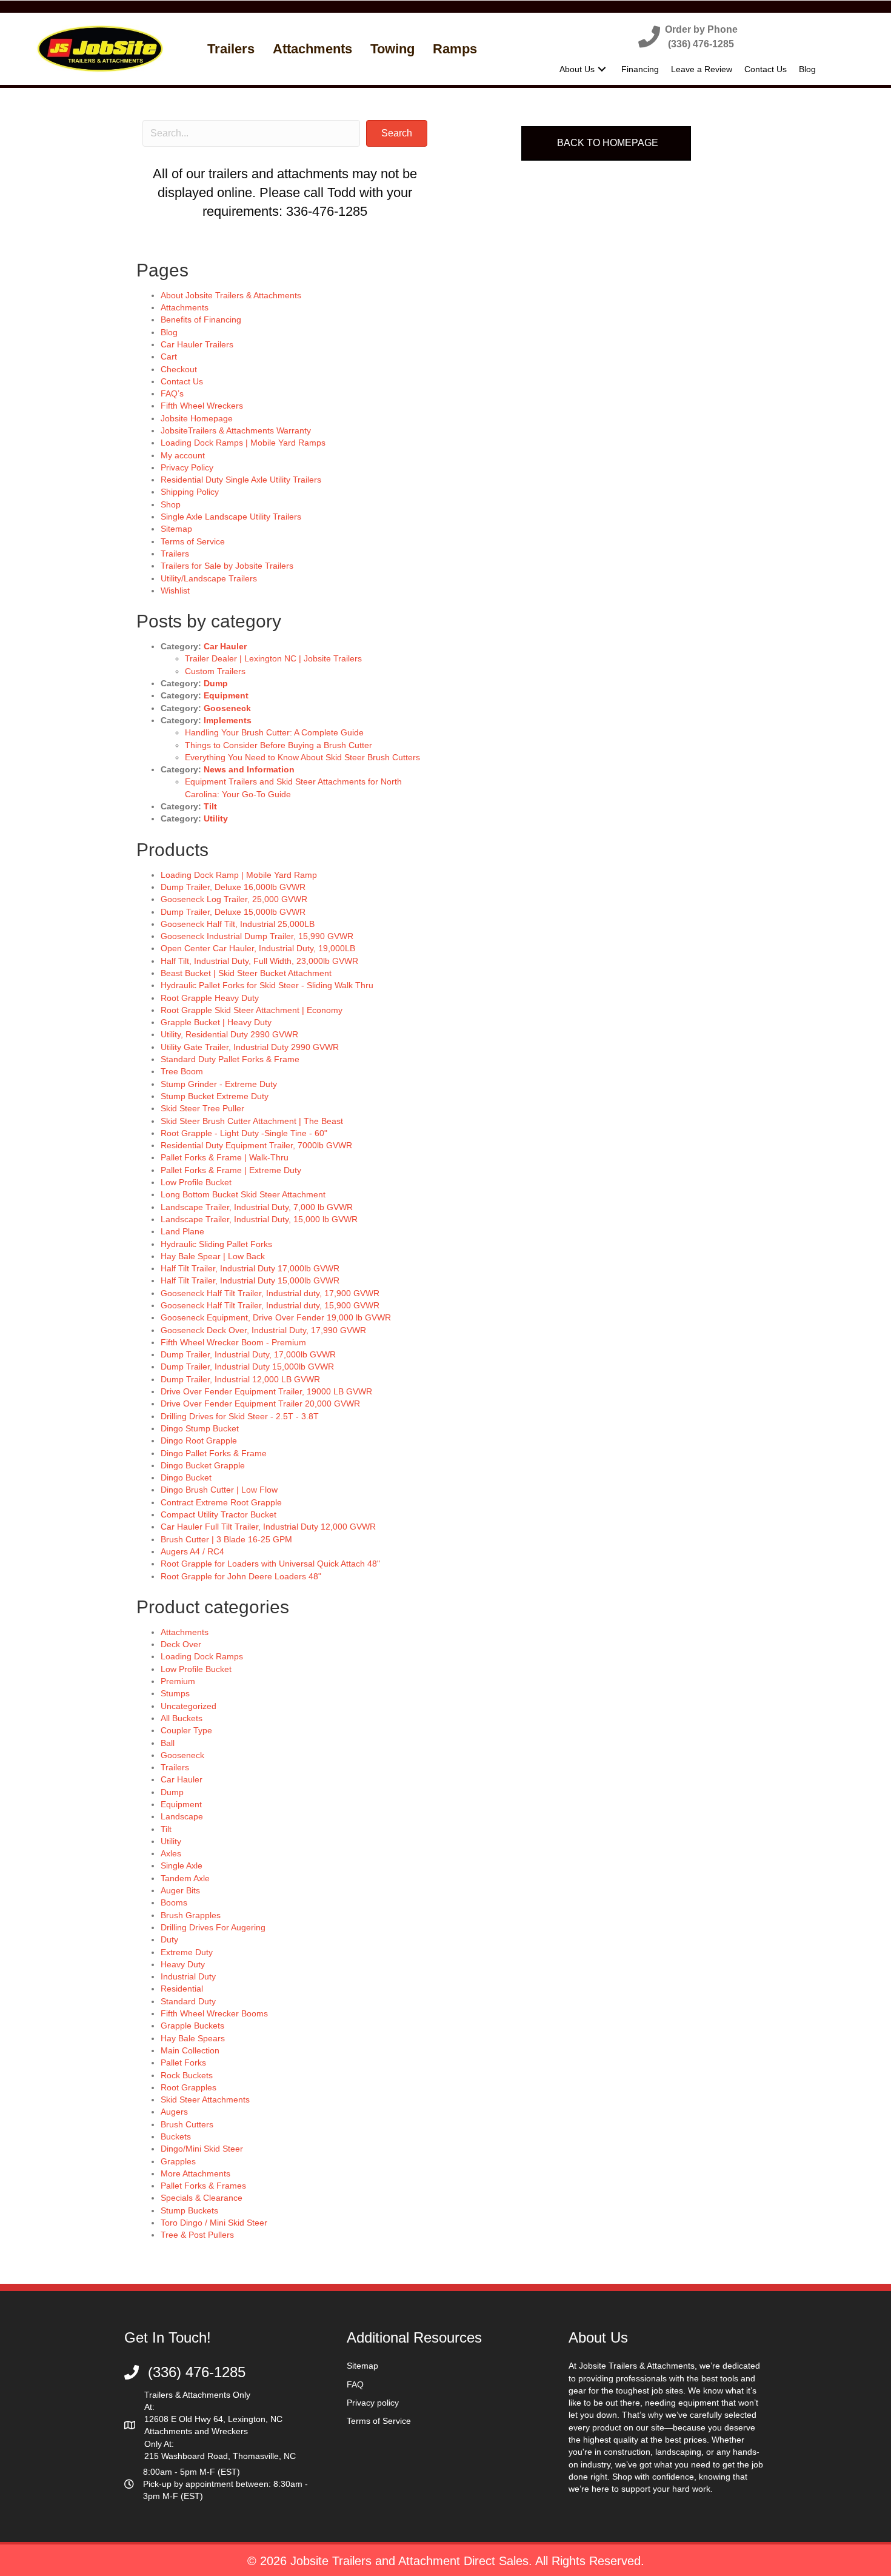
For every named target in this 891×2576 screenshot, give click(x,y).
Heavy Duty (183, 1964)
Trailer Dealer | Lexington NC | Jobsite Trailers (273, 658)
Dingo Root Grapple (199, 1440)
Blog (169, 332)
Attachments (185, 307)
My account (183, 455)
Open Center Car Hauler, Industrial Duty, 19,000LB (258, 948)
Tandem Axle (185, 1878)
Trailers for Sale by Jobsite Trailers (227, 566)
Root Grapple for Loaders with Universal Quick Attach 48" (270, 1564)
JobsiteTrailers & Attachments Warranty (236, 430)
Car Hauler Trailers (197, 344)
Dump (216, 683)
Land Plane (182, 1231)
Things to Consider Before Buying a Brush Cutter (279, 745)
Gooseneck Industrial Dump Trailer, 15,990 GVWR (257, 936)
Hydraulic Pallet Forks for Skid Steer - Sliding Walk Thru (267, 985)
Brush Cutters (187, 2124)
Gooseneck (227, 708)
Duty (169, 1939)
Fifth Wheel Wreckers (202, 406)
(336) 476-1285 (197, 2372)
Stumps (175, 1693)
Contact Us (182, 381)
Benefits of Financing (201, 319)
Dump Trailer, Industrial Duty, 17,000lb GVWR (248, 1354)
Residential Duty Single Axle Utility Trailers (241, 480)
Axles (171, 1853)
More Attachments (195, 2173)
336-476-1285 (327, 211)
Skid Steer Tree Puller (202, 1108)
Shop (171, 504)
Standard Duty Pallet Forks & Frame (230, 1059)
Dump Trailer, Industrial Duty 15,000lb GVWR (247, 1367)
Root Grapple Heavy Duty (210, 998)
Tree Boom (182, 1071)
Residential (182, 1989)
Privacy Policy (187, 467)
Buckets (176, 2136)
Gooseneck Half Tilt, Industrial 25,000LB (238, 924)
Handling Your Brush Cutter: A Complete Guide (274, 732)
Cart (169, 356)
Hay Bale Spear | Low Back (213, 1256)
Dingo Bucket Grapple (203, 1465)
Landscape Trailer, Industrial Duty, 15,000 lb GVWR (259, 1219)
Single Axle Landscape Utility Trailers (231, 517)
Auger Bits (180, 1890)
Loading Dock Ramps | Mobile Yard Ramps (243, 443)
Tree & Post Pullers (197, 2235)
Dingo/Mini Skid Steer (202, 2149)
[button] (688, 36)
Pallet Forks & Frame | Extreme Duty (231, 1170)
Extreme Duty (187, 1952)
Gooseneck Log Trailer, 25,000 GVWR (234, 899)
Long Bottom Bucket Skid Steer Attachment (243, 1194)
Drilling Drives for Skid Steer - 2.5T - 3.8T (240, 1416)
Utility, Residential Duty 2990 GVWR (229, 1034)
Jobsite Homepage (197, 418)
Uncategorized (189, 1706)
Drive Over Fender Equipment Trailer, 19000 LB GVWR (266, 1391)
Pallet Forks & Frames (203, 2186)
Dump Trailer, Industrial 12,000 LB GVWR (240, 1379)
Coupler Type (186, 1730)
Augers (174, 2112)
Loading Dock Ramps (202, 1656)
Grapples (178, 2161)
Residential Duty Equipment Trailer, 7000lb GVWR (256, 1145)
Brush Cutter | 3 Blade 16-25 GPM (226, 1539)
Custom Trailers (215, 671)
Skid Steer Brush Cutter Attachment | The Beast (252, 1121)
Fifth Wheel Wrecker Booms (214, 2013)
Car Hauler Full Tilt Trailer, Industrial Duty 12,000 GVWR (268, 1527)
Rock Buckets (187, 2075)
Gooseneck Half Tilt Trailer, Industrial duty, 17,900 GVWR (270, 1293)
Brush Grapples (191, 1915)
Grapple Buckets (192, 2026)
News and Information (249, 769)
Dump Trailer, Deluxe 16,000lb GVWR (233, 887)
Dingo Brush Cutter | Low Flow (219, 1490)
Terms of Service (193, 541)
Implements (228, 720)
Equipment (226, 695)
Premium (178, 1681)
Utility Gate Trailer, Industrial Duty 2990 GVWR (250, 1047)
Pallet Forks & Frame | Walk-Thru (225, 1157)
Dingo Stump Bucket (200, 1428)
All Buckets (182, 1718)
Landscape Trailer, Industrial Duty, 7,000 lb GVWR (257, 1207)
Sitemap (176, 529)
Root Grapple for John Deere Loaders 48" (241, 1576)
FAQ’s (172, 393)
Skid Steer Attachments (205, 2099)
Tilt (210, 806)
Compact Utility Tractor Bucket (219, 1514)
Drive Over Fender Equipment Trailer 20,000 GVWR (260, 1403)
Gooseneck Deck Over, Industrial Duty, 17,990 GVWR (263, 1330)
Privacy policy (373, 2403)
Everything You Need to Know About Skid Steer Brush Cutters (302, 757)
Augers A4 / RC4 (192, 1551)
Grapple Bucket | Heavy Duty (216, 1022)
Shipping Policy (190, 492)
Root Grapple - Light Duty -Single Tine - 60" (244, 1133)
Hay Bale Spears (193, 2038)
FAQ (355, 2384)
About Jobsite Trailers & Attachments (231, 295)
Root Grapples (189, 2087)
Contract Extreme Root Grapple (221, 1502)
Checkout (179, 369)
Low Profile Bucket (196, 1182)
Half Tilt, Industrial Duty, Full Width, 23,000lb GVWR (259, 961)
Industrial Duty (188, 1976)
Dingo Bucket (186, 1477)
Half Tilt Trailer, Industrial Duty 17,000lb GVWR (250, 1268)
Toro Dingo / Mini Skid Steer (214, 2223)
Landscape (182, 1816)
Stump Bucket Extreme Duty (215, 1096)
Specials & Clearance (202, 2198)
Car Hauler (225, 646)
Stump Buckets (189, 2210)
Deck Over (181, 1644)
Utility (216, 818)
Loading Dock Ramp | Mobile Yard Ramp (239, 875)
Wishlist (175, 590)
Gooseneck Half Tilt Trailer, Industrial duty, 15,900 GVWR (270, 1305)
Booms (174, 1902)
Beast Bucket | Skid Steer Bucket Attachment (246, 973)
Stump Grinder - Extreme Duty (219, 1084)
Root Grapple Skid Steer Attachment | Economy (252, 1010)
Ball (168, 1743)
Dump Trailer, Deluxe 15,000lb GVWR (233, 912)
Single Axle (182, 1865)
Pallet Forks (183, 2062)
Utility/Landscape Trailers (209, 578)
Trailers (175, 554)
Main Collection (190, 2050)
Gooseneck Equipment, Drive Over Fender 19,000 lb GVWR (276, 1317)
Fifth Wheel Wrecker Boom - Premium (233, 1342)
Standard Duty (188, 2001)
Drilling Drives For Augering (213, 1927)
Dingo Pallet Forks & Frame (214, 1453)
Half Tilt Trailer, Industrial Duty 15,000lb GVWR (250, 1280)
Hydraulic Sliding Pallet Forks (216, 1244)
